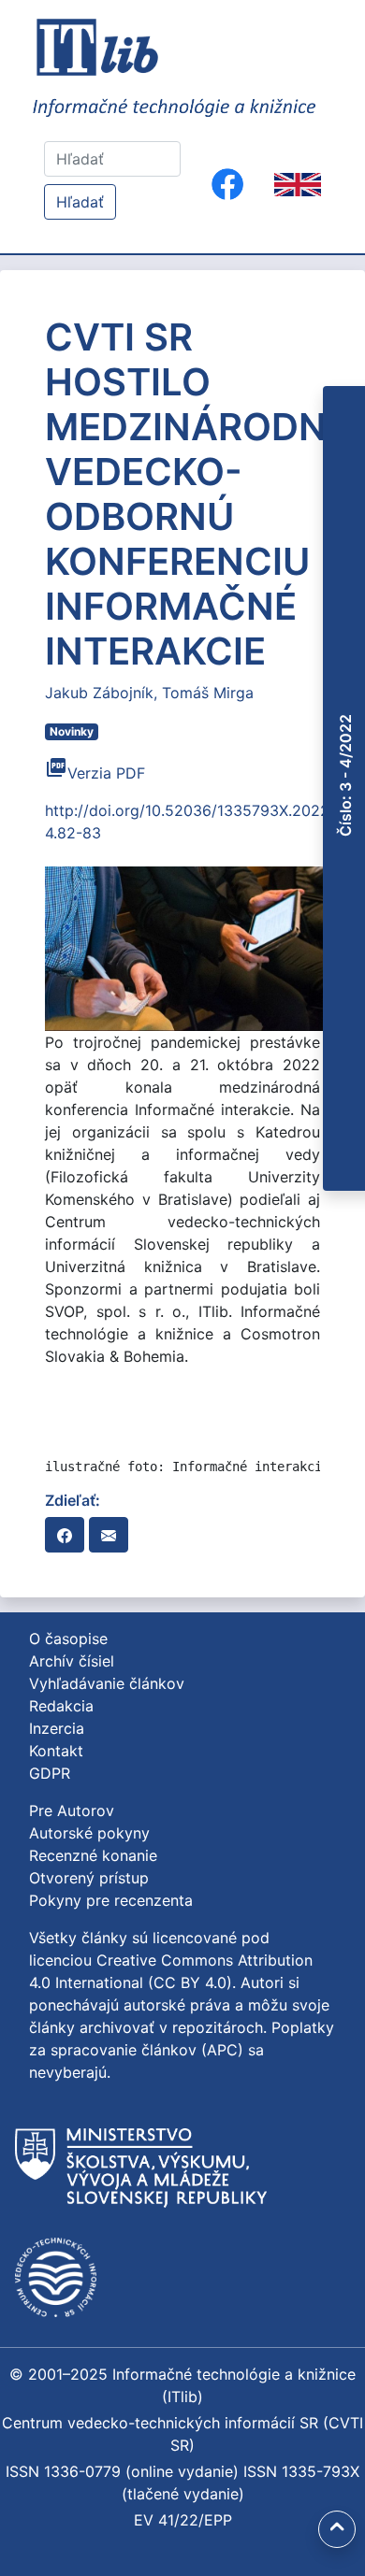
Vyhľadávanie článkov (107, 1683)
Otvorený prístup (89, 1878)
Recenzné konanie (93, 1855)
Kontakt (56, 1751)
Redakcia (61, 1706)
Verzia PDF (95, 773)
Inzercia (57, 1728)
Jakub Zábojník (99, 693)
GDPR (50, 1773)
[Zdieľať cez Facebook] (65, 1535)
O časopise (68, 1639)
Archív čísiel (72, 1661)
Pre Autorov (72, 1810)
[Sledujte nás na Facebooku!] (227, 184)
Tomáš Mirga (208, 693)
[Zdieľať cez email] (109, 1535)
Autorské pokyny (89, 1833)
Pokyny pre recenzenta (111, 1900)
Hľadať (80, 202)
